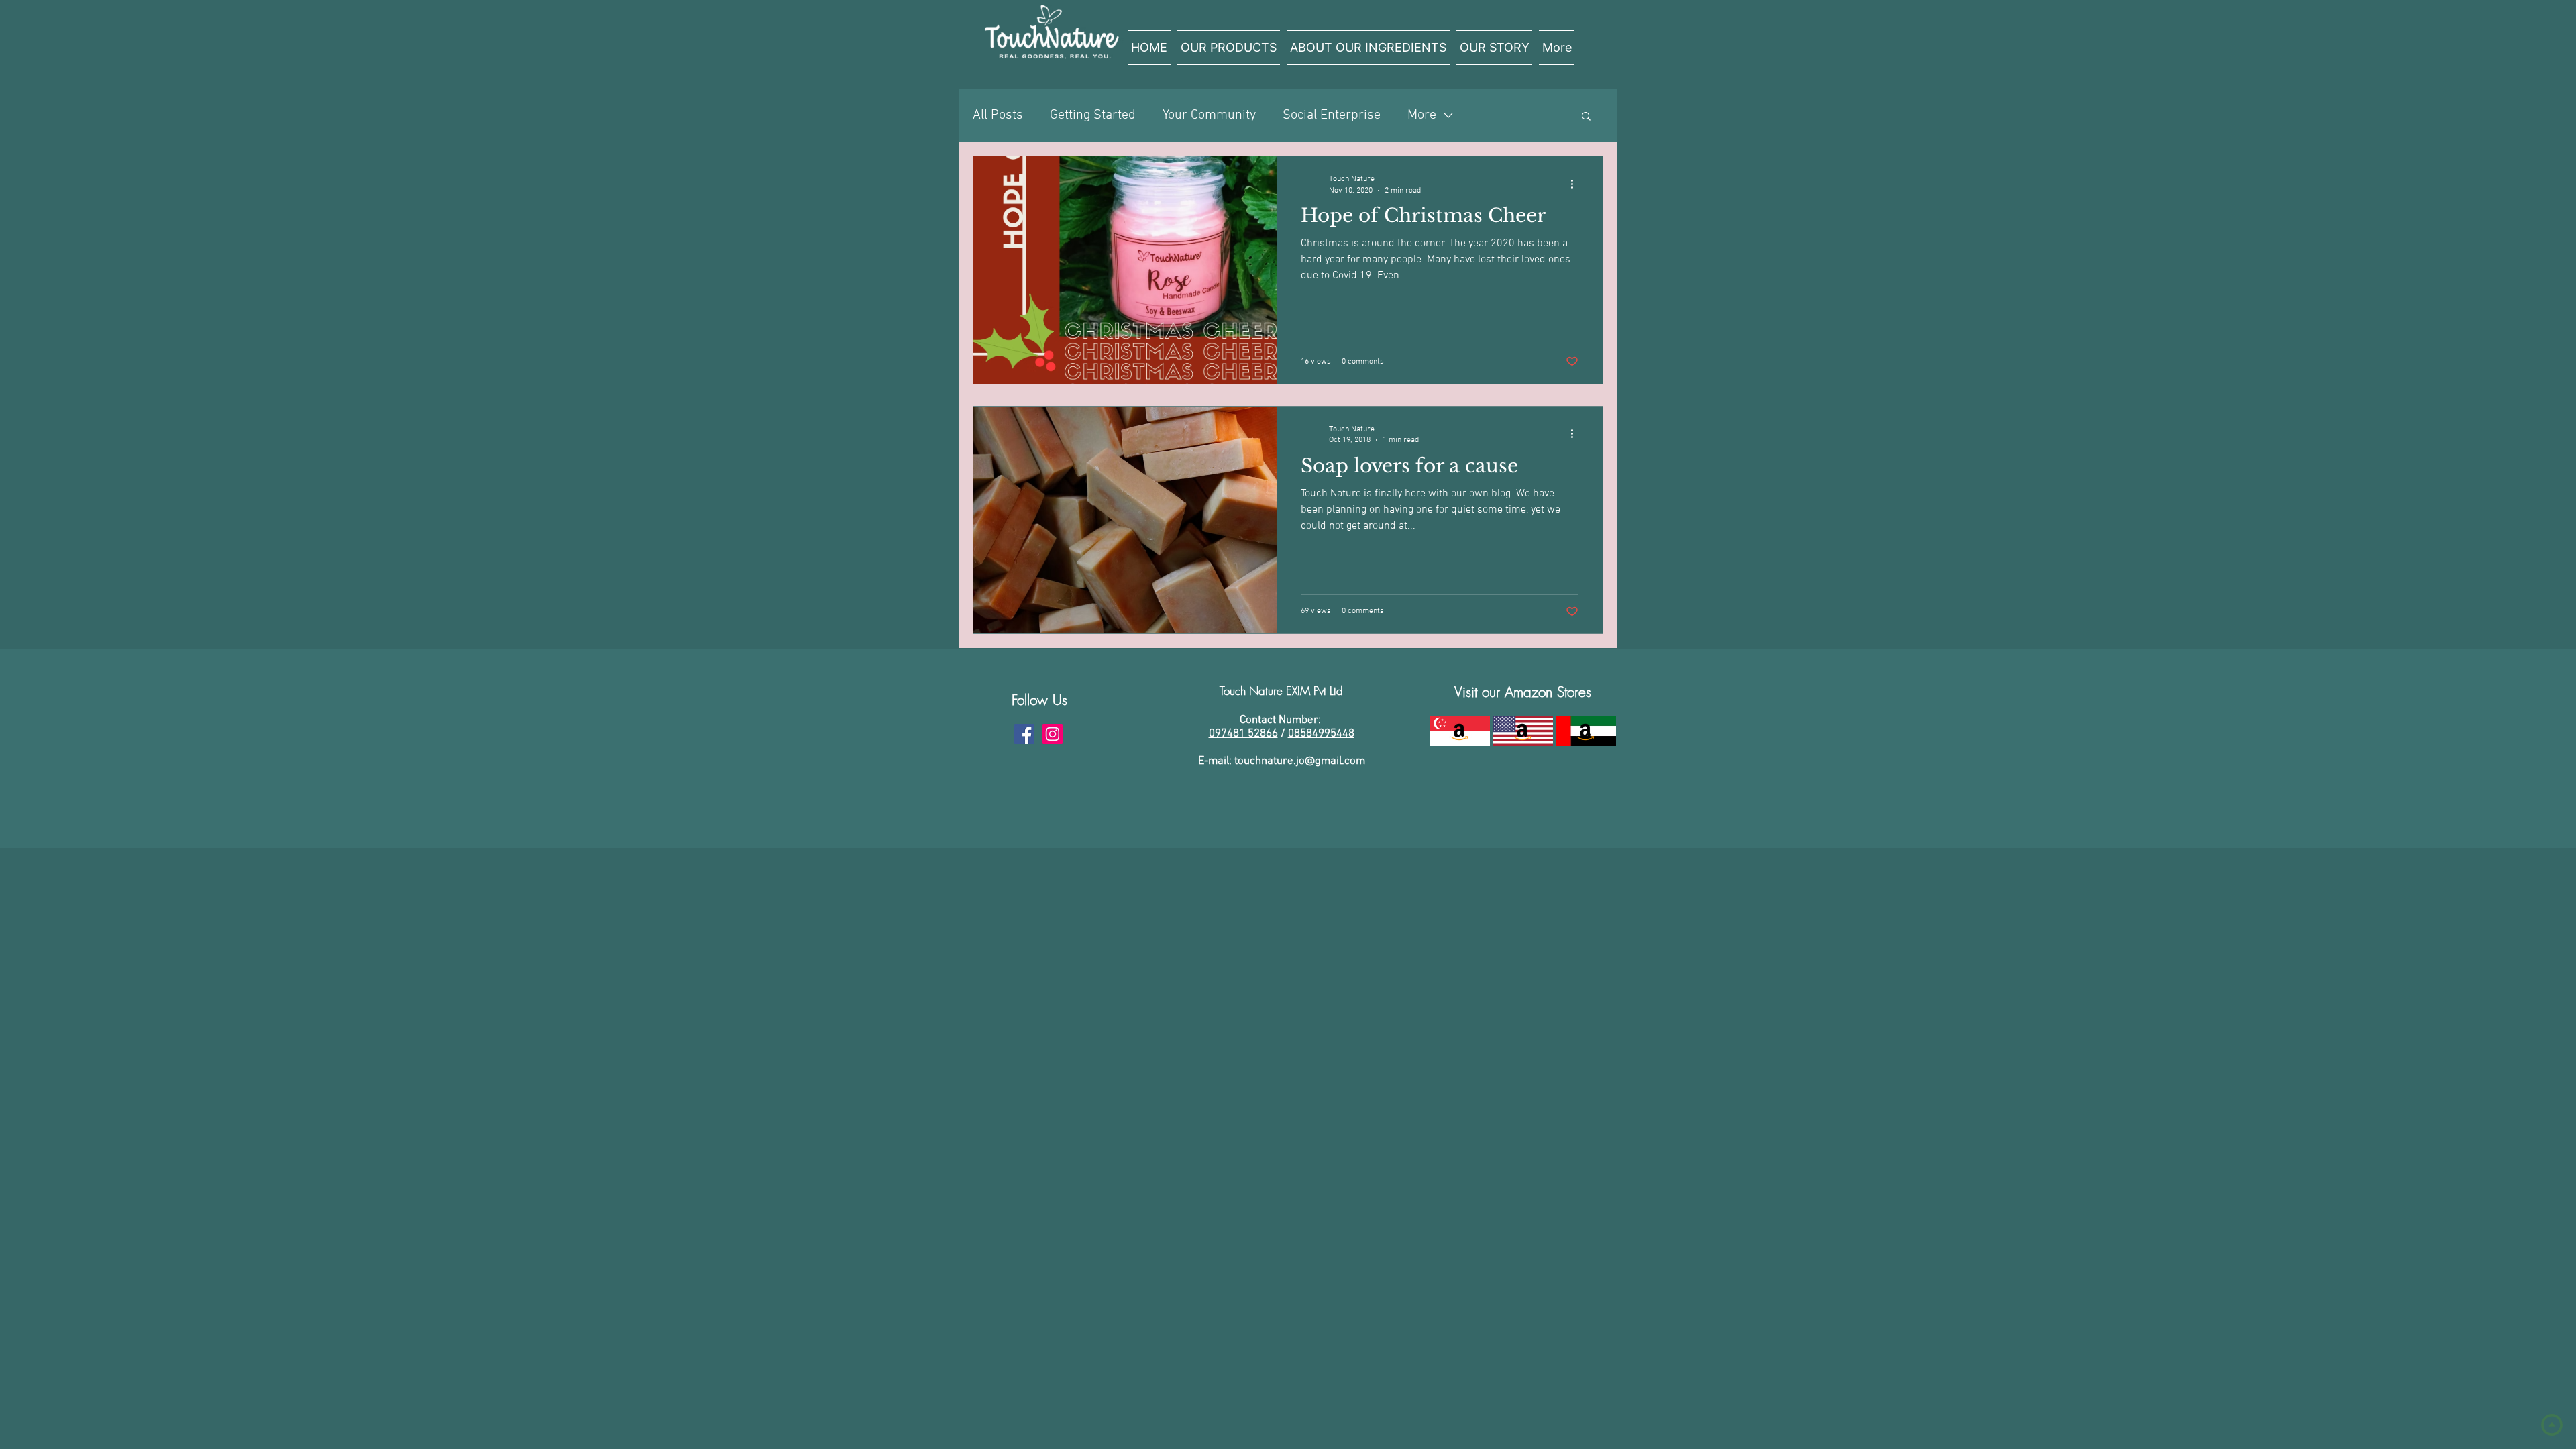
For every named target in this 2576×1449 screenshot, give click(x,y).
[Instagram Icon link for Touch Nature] (1053, 734)
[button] (1586, 117)
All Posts (998, 115)
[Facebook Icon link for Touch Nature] (1024, 734)
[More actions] (1576, 184)
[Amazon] (1459, 731)
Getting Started (1093, 115)
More (1422, 115)
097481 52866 (1243, 734)
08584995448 (1321, 734)
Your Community (1209, 115)
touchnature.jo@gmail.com (1300, 761)
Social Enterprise (1332, 115)
